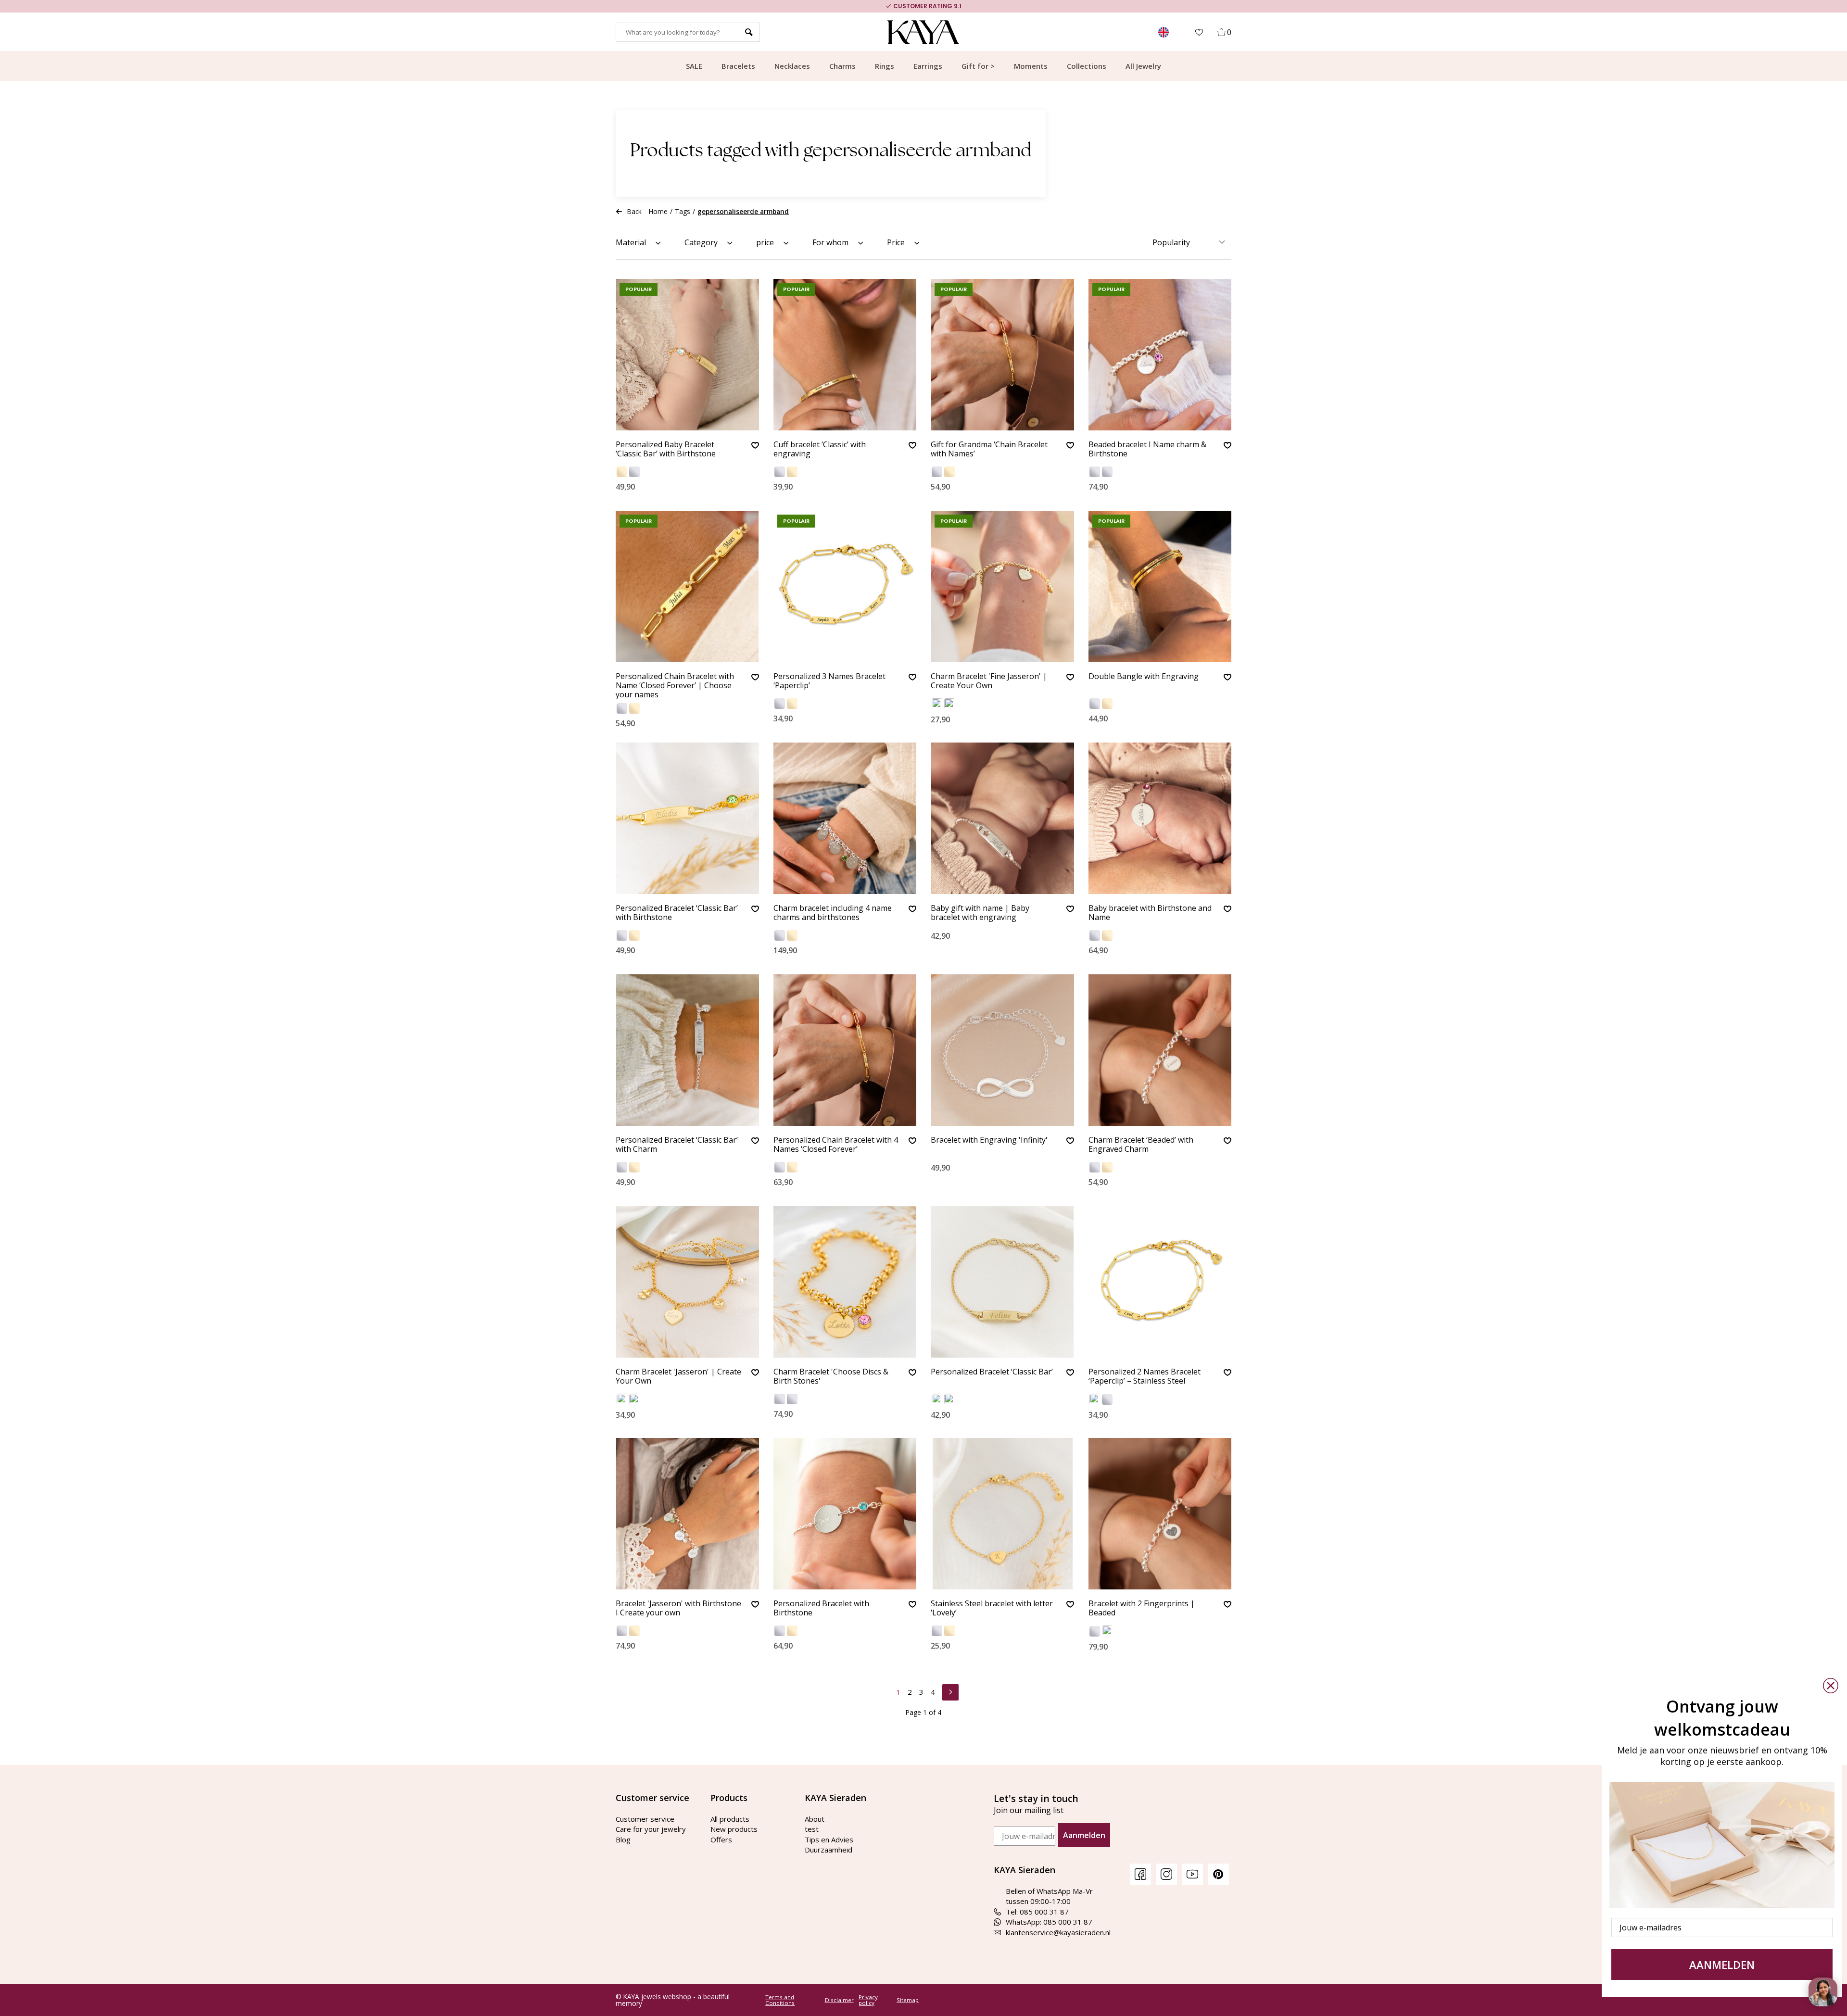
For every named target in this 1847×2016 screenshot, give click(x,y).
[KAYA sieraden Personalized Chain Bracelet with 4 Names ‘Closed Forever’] (845, 1050)
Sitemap (908, 2000)
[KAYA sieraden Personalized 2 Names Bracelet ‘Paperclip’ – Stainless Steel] (1160, 1282)
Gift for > (978, 66)
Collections (1087, 66)
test (812, 1829)
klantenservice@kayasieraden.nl (1058, 1932)
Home (658, 211)
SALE (694, 66)
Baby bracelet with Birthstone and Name (1150, 913)
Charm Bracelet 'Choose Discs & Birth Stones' (831, 1377)
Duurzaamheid (829, 1850)
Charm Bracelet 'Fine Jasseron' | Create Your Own (989, 681)
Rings (885, 66)
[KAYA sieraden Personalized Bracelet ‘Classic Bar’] (1002, 1282)
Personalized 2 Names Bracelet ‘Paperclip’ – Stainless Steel (1145, 1377)
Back (634, 211)
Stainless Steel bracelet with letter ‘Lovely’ (992, 1608)
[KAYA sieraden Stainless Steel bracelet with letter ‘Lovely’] (1002, 1514)
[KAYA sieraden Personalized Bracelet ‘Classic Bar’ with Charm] (687, 1050)
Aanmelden (1084, 1835)
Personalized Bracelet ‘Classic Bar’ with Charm (677, 1145)
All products (730, 1819)
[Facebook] (1140, 1874)
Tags (683, 211)
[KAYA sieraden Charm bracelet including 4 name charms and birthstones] (845, 818)
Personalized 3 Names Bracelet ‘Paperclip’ (829, 681)
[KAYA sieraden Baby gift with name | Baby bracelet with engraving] (1002, 818)
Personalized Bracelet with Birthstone (821, 1608)
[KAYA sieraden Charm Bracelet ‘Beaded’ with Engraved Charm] (1160, 1050)
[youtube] (1192, 1874)
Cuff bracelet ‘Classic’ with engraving (820, 449)
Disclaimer (839, 2000)
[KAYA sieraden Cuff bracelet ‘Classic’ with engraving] (845, 355)
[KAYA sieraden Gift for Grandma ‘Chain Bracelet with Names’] (1002, 355)
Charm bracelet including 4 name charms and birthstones (833, 913)
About (815, 1819)
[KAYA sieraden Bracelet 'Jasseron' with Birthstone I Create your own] (687, 1514)
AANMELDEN (1722, 1965)
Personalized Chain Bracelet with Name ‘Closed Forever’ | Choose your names (675, 686)
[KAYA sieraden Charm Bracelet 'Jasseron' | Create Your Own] (687, 1282)
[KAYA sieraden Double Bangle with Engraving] (1160, 586)
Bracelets (738, 66)
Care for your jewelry (651, 1829)
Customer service (645, 1819)
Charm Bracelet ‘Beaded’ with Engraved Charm (1141, 1145)
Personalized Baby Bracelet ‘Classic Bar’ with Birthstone (666, 449)
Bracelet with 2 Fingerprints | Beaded (1142, 1608)
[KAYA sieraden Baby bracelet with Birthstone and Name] (1160, 818)
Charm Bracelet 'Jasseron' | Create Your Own (678, 1377)
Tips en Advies (829, 1840)
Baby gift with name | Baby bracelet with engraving (980, 913)
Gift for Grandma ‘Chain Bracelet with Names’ (989, 449)
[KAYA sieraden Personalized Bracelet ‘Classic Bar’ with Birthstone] (687, 818)
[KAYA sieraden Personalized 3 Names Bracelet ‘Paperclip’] (845, 586)
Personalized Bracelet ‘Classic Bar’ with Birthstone (677, 913)
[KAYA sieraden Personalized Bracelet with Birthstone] (845, 1514)
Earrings (928, 66)
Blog (623, 1840)
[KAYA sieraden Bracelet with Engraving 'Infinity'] (1002, 1050)
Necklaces (792, 66)
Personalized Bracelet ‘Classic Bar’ (992, 1372)
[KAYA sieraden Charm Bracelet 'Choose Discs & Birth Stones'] (845, 1282)
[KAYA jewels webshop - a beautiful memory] (924, 32)
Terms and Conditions (780, 2000)
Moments (1031, 66)
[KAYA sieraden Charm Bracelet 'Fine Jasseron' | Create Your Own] (1002, 586)
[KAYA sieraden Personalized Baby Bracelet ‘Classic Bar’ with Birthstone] (687, 355)
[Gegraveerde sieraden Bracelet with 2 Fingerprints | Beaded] (1160, 1514)
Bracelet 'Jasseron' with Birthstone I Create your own (678, 1608)
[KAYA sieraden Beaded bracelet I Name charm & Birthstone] (1160, 355)
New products (734, 1829)
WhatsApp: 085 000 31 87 (1049, 1922)
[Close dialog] (1831, 1686)
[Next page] (950, 1691)
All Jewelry (1143, 66)
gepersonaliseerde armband (743, 211)
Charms (842, 66)
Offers (721, 1840)
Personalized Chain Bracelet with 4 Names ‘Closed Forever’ (836, 1145)
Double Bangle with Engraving (1144, 677)
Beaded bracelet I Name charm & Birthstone (1147, 449)
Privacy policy (868, 2000)
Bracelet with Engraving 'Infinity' (989, 1140)
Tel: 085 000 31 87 (1037, 1912)
